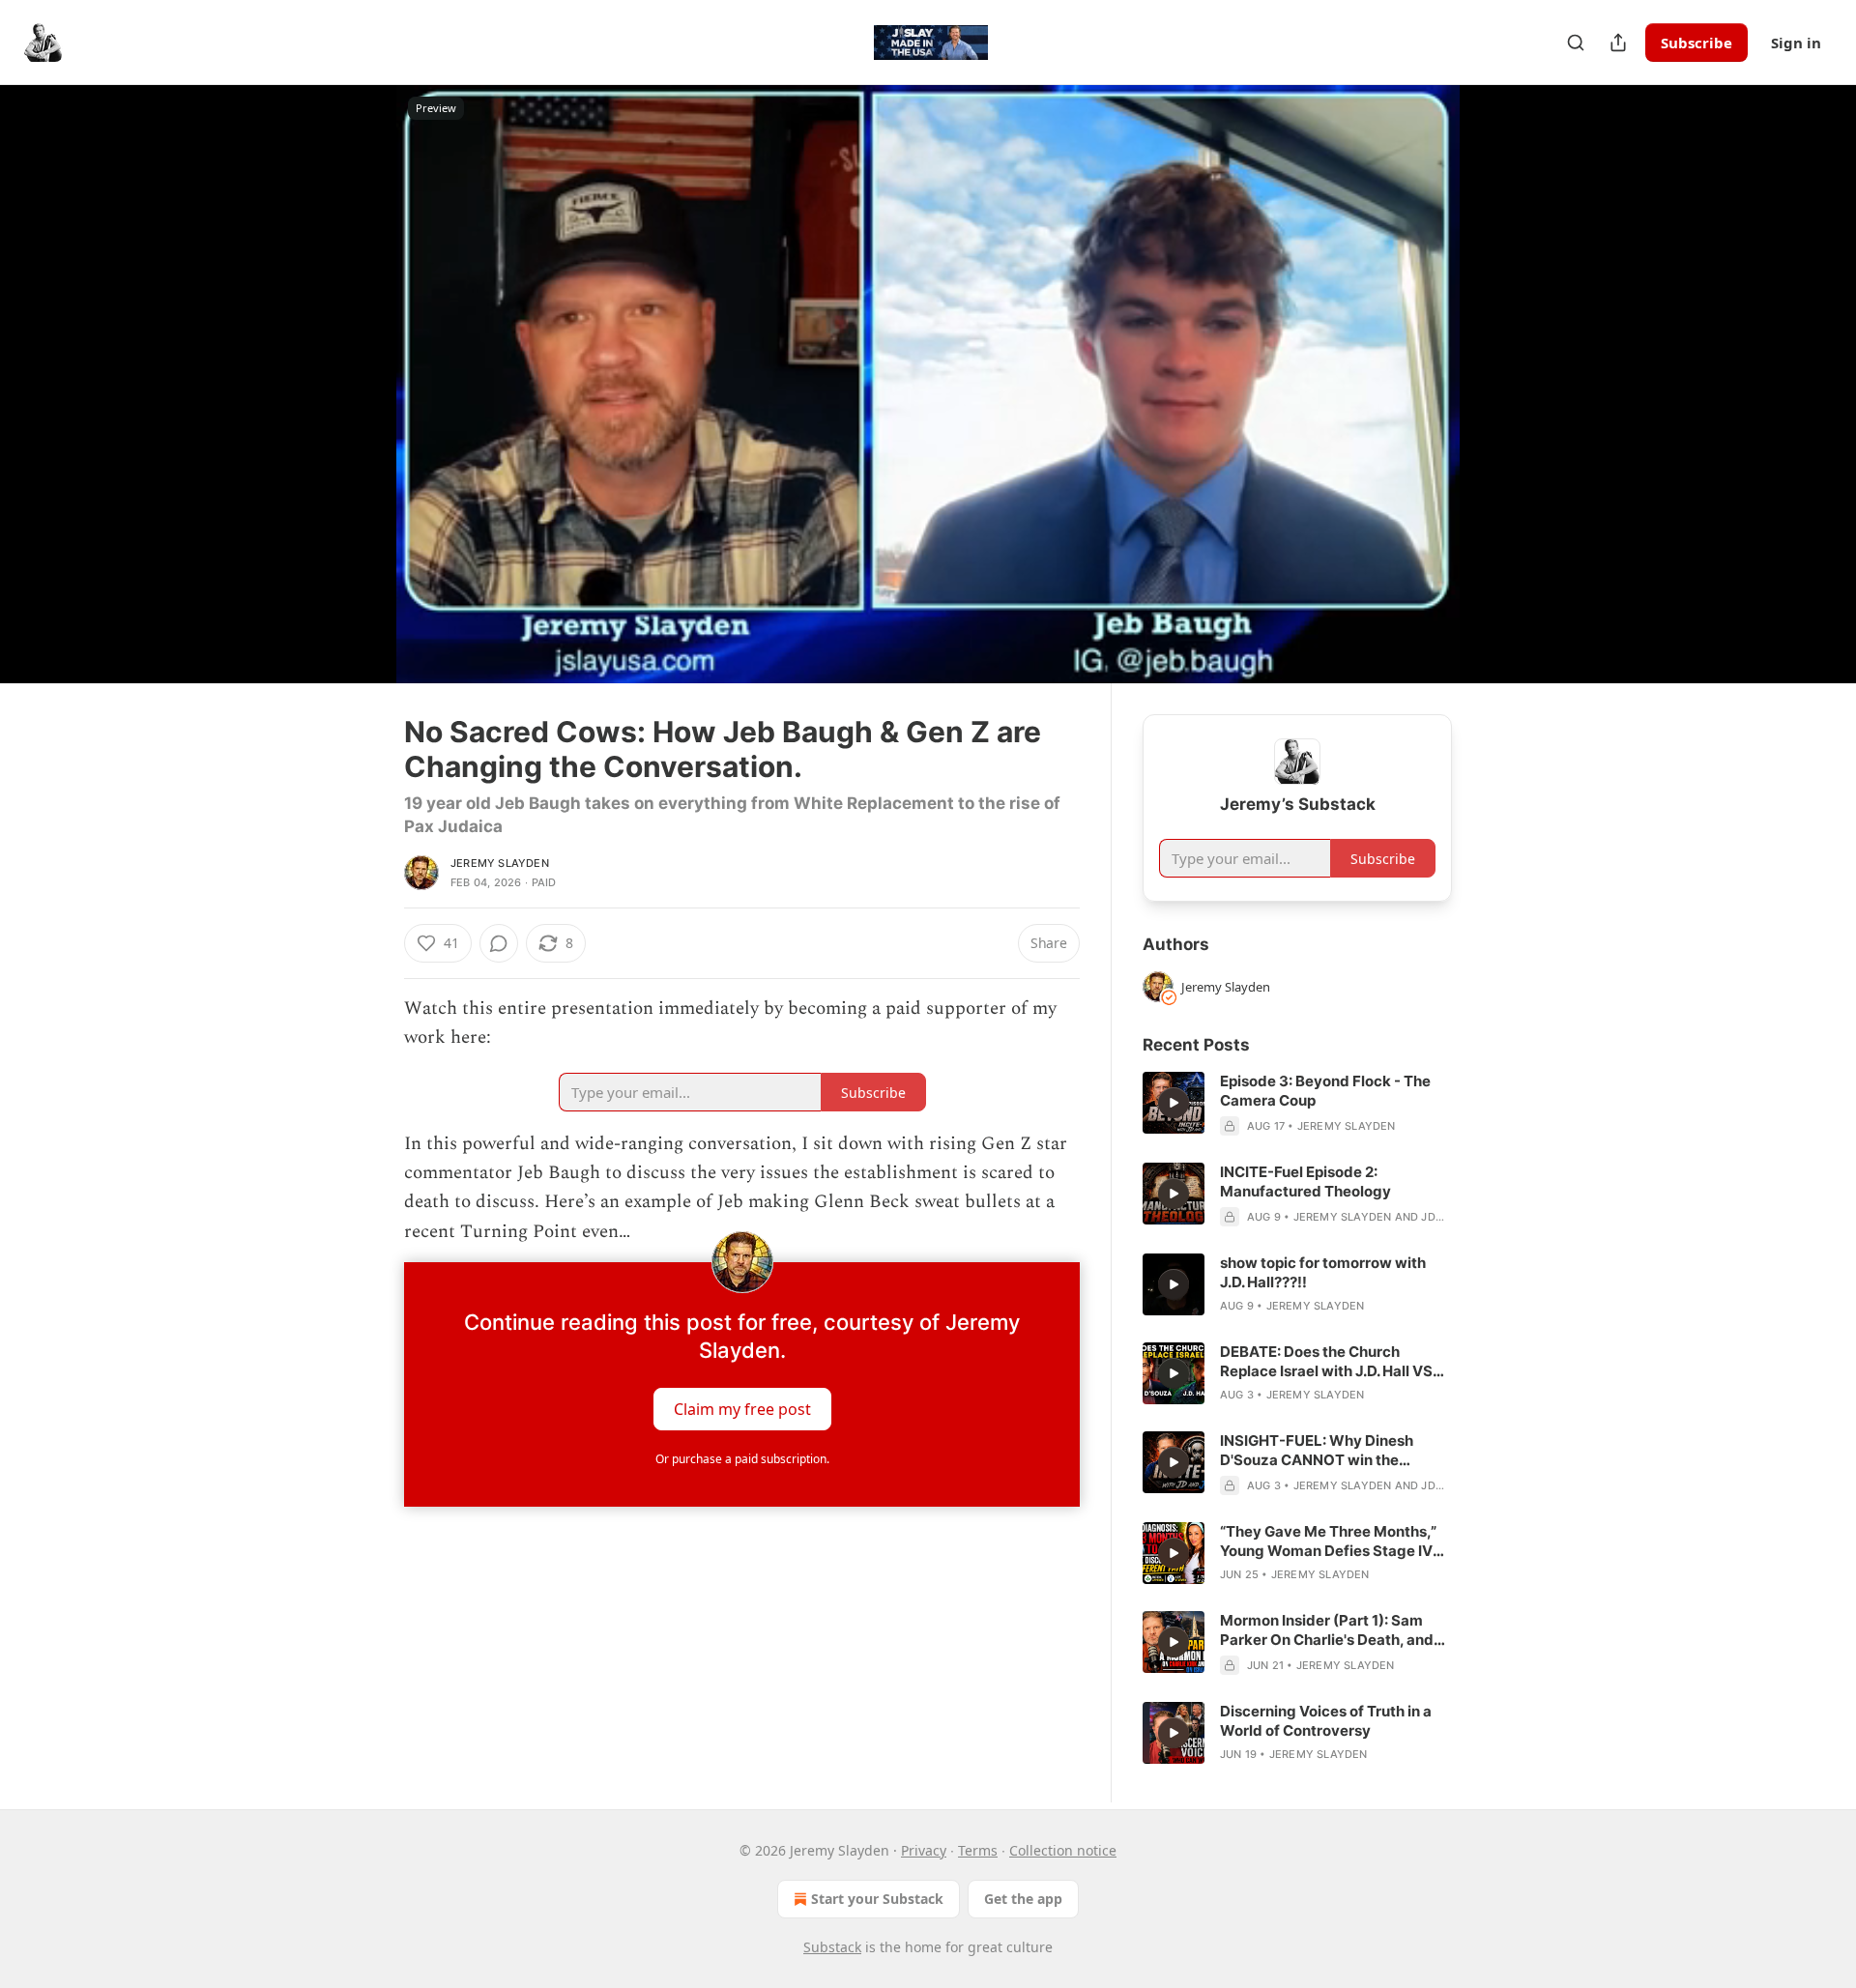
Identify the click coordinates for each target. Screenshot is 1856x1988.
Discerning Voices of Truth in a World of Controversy (1326, 1721)
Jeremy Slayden (500, 863)
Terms (978, 1850)
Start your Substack (877, 1899)
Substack (832, 1947)
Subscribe (1696, 43)
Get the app (1023, 1899)
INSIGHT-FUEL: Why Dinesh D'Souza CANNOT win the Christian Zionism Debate (1317, 1451)
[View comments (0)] (1500, 384)
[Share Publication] (1618, 43)
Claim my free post (742, 1409)
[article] (1297, 1104)
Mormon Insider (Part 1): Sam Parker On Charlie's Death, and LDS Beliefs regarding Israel (1327, 1630)
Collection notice (1063, 1850)
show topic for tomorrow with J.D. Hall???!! (1323, 1272)
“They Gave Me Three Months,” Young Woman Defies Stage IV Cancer (1328, 1541)
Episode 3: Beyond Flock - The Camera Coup (1325, 1091)
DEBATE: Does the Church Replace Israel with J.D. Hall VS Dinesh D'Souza (1326, 1362)
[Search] (1576, 43)
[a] (1174, 1103)
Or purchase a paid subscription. (742, 1459)
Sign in (1796, 43)
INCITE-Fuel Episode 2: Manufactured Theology (1305, 1181)
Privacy (924, 1850)
